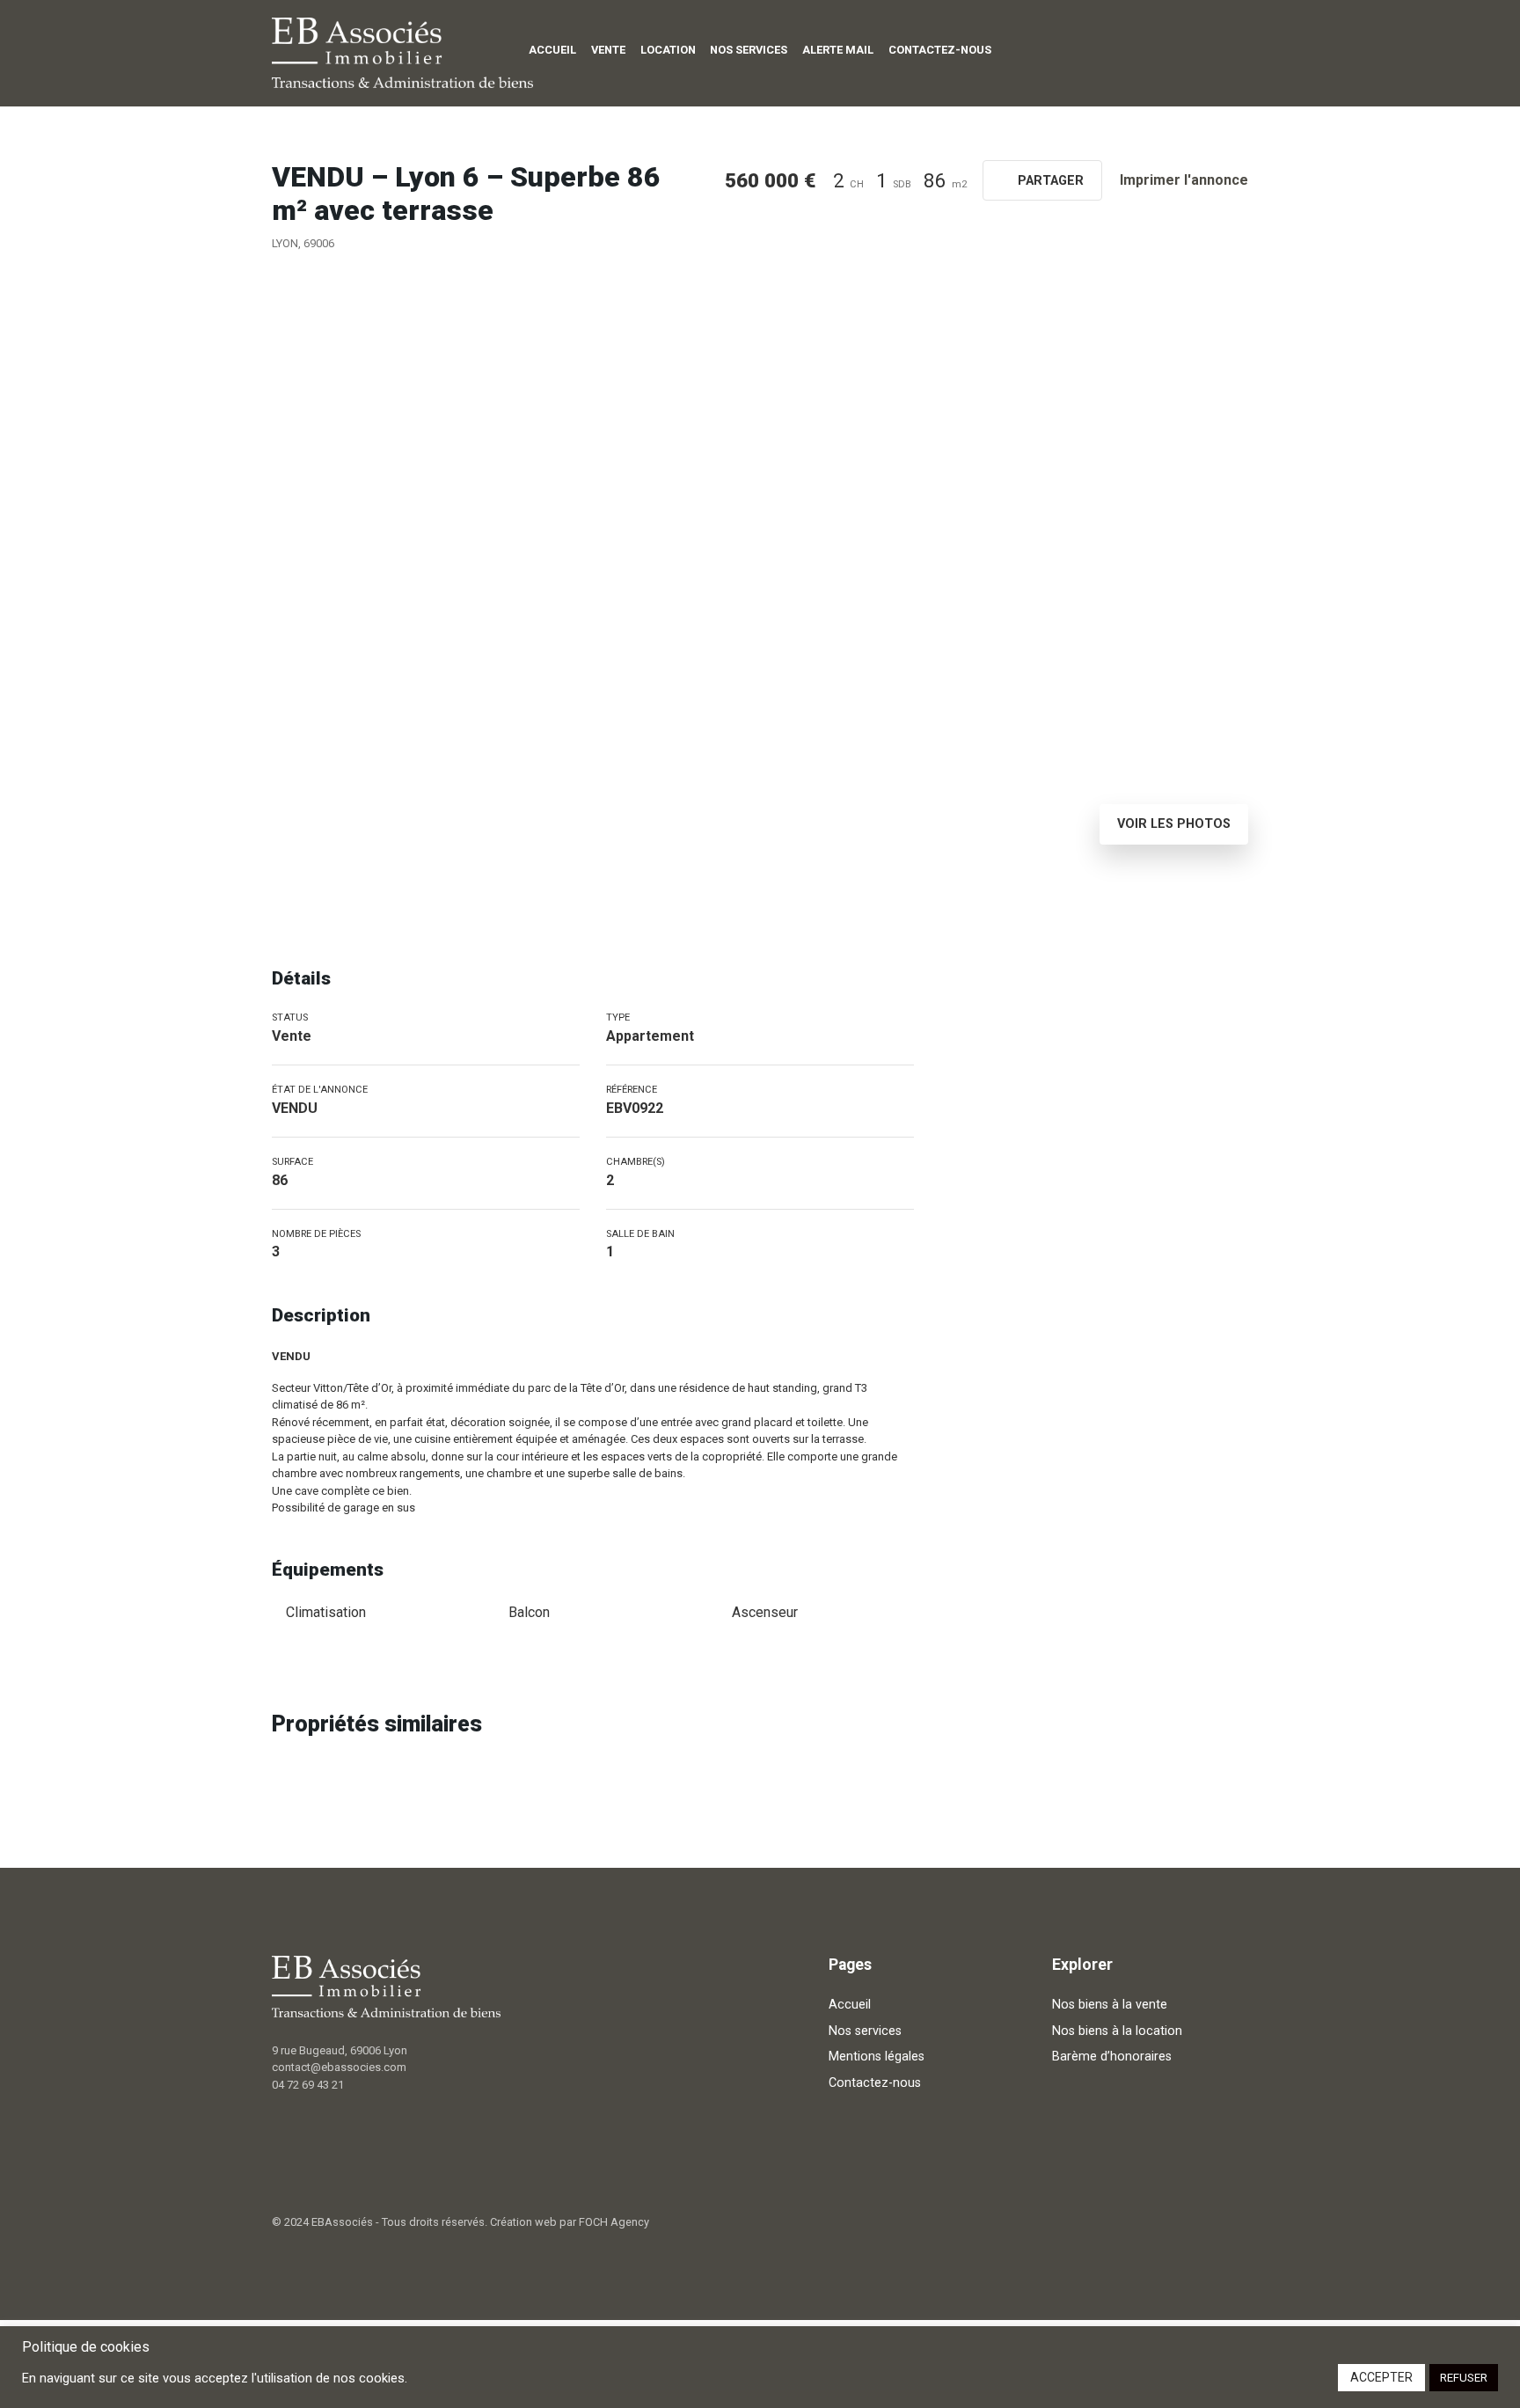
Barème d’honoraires (1112, 2057)
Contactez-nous (940, 50)
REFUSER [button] (1464, 2378)
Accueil (552, 50)
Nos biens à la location (1117, 2031)
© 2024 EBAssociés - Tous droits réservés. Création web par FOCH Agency (460, 2222)
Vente (608, 50)
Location (668, 50)
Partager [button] (1049, 181)
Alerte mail (838, 50)
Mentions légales (877, 2057)
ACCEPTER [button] (1381, 2377)
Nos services (749, 50)
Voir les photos (1174, 824)
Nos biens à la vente (1110, 2005)
